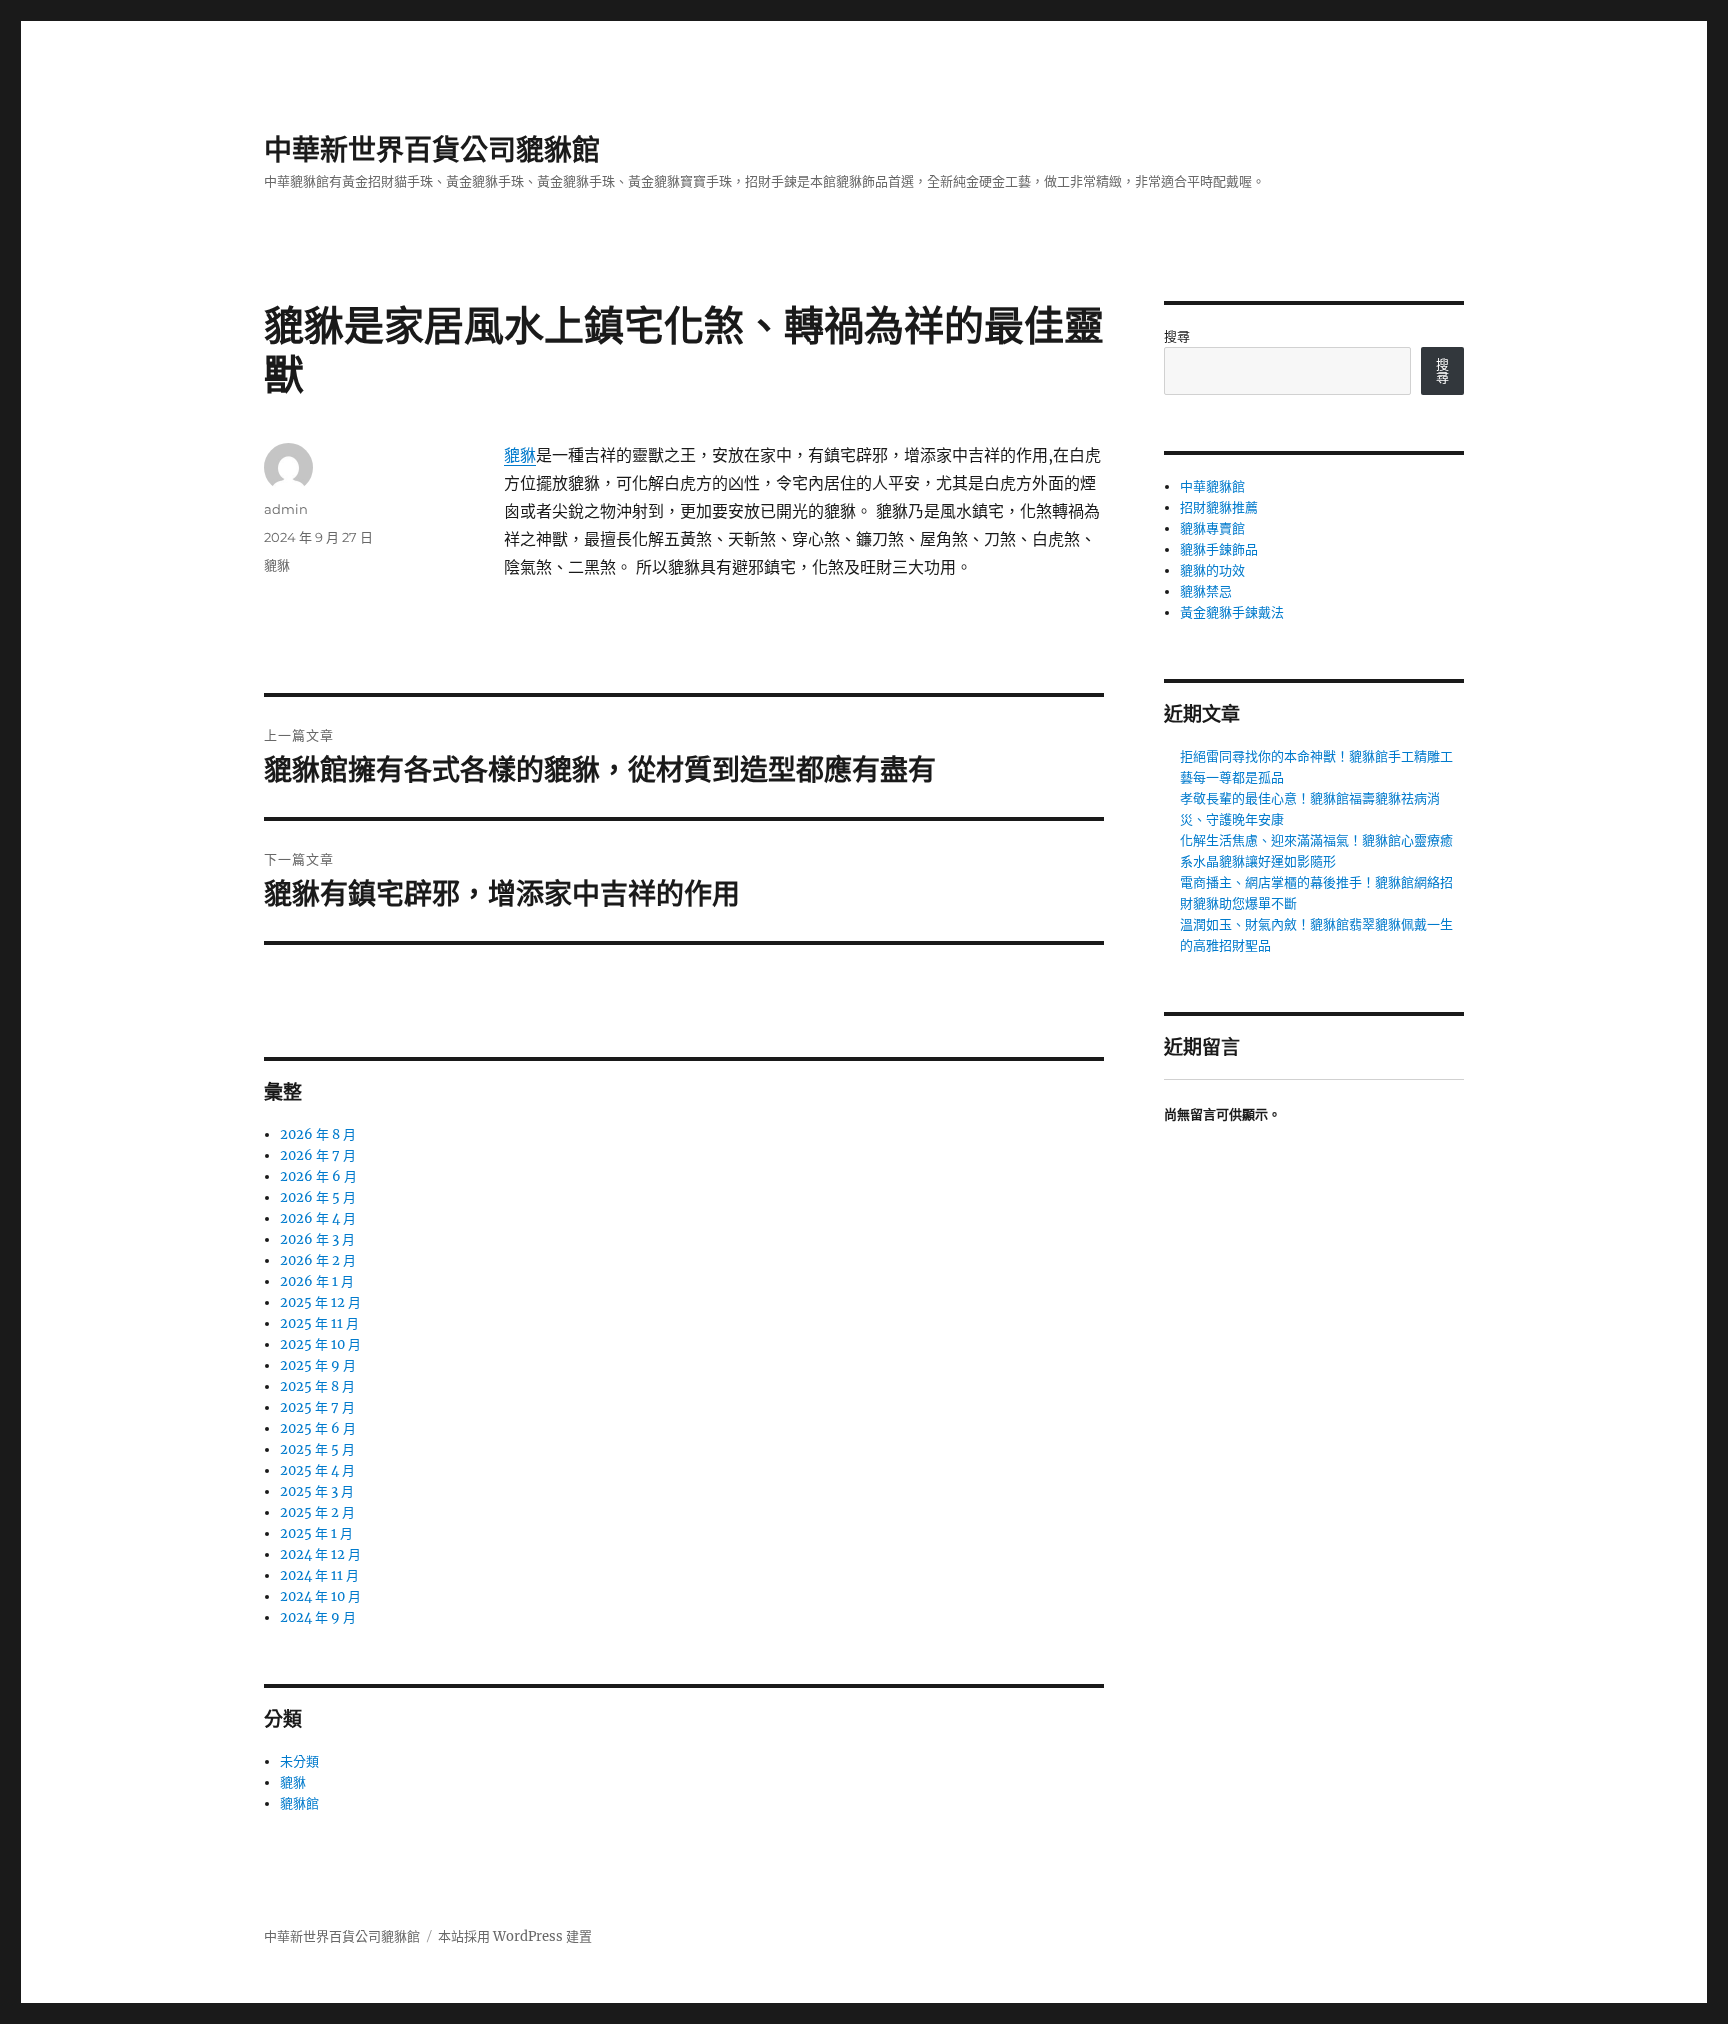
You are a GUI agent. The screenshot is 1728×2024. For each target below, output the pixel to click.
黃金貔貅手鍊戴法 (1232, 612)
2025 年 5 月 (317, 1449)
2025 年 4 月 (317, 1470)
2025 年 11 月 (319, 1323)
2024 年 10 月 (320, 1596)
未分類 (299, 1761)
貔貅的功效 (1212, 570)
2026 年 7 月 (318, 1155)
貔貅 (520, 455)
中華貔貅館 (1212, 486)
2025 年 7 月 (317, 1407)
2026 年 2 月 (318, 1260)
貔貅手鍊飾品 (1219, 549)
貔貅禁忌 (1206, 591)
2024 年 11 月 (319, 1575)
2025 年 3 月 (317, 1491)
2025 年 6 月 (318, 1428)
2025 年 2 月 (317, 1512)
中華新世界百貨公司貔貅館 (432, 150)
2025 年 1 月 (316, 1533)
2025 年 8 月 (317, 1386)
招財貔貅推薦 (1219, 507)
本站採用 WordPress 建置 (515, 1936)
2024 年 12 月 (320, 1554)
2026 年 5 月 (318, 1197)
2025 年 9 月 (318, 1365)
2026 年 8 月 (318, 1134)
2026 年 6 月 (318, 1176)
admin (286, 509)
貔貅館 (299, 1803)
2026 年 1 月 (317, 1281)
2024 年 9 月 (318, 1617)
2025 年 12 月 (320, 1302)
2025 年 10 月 (320, 1344)
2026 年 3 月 (317, 1239)
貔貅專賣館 (1212, 528)
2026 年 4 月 (318, 1218)
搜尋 (1177, 336)
